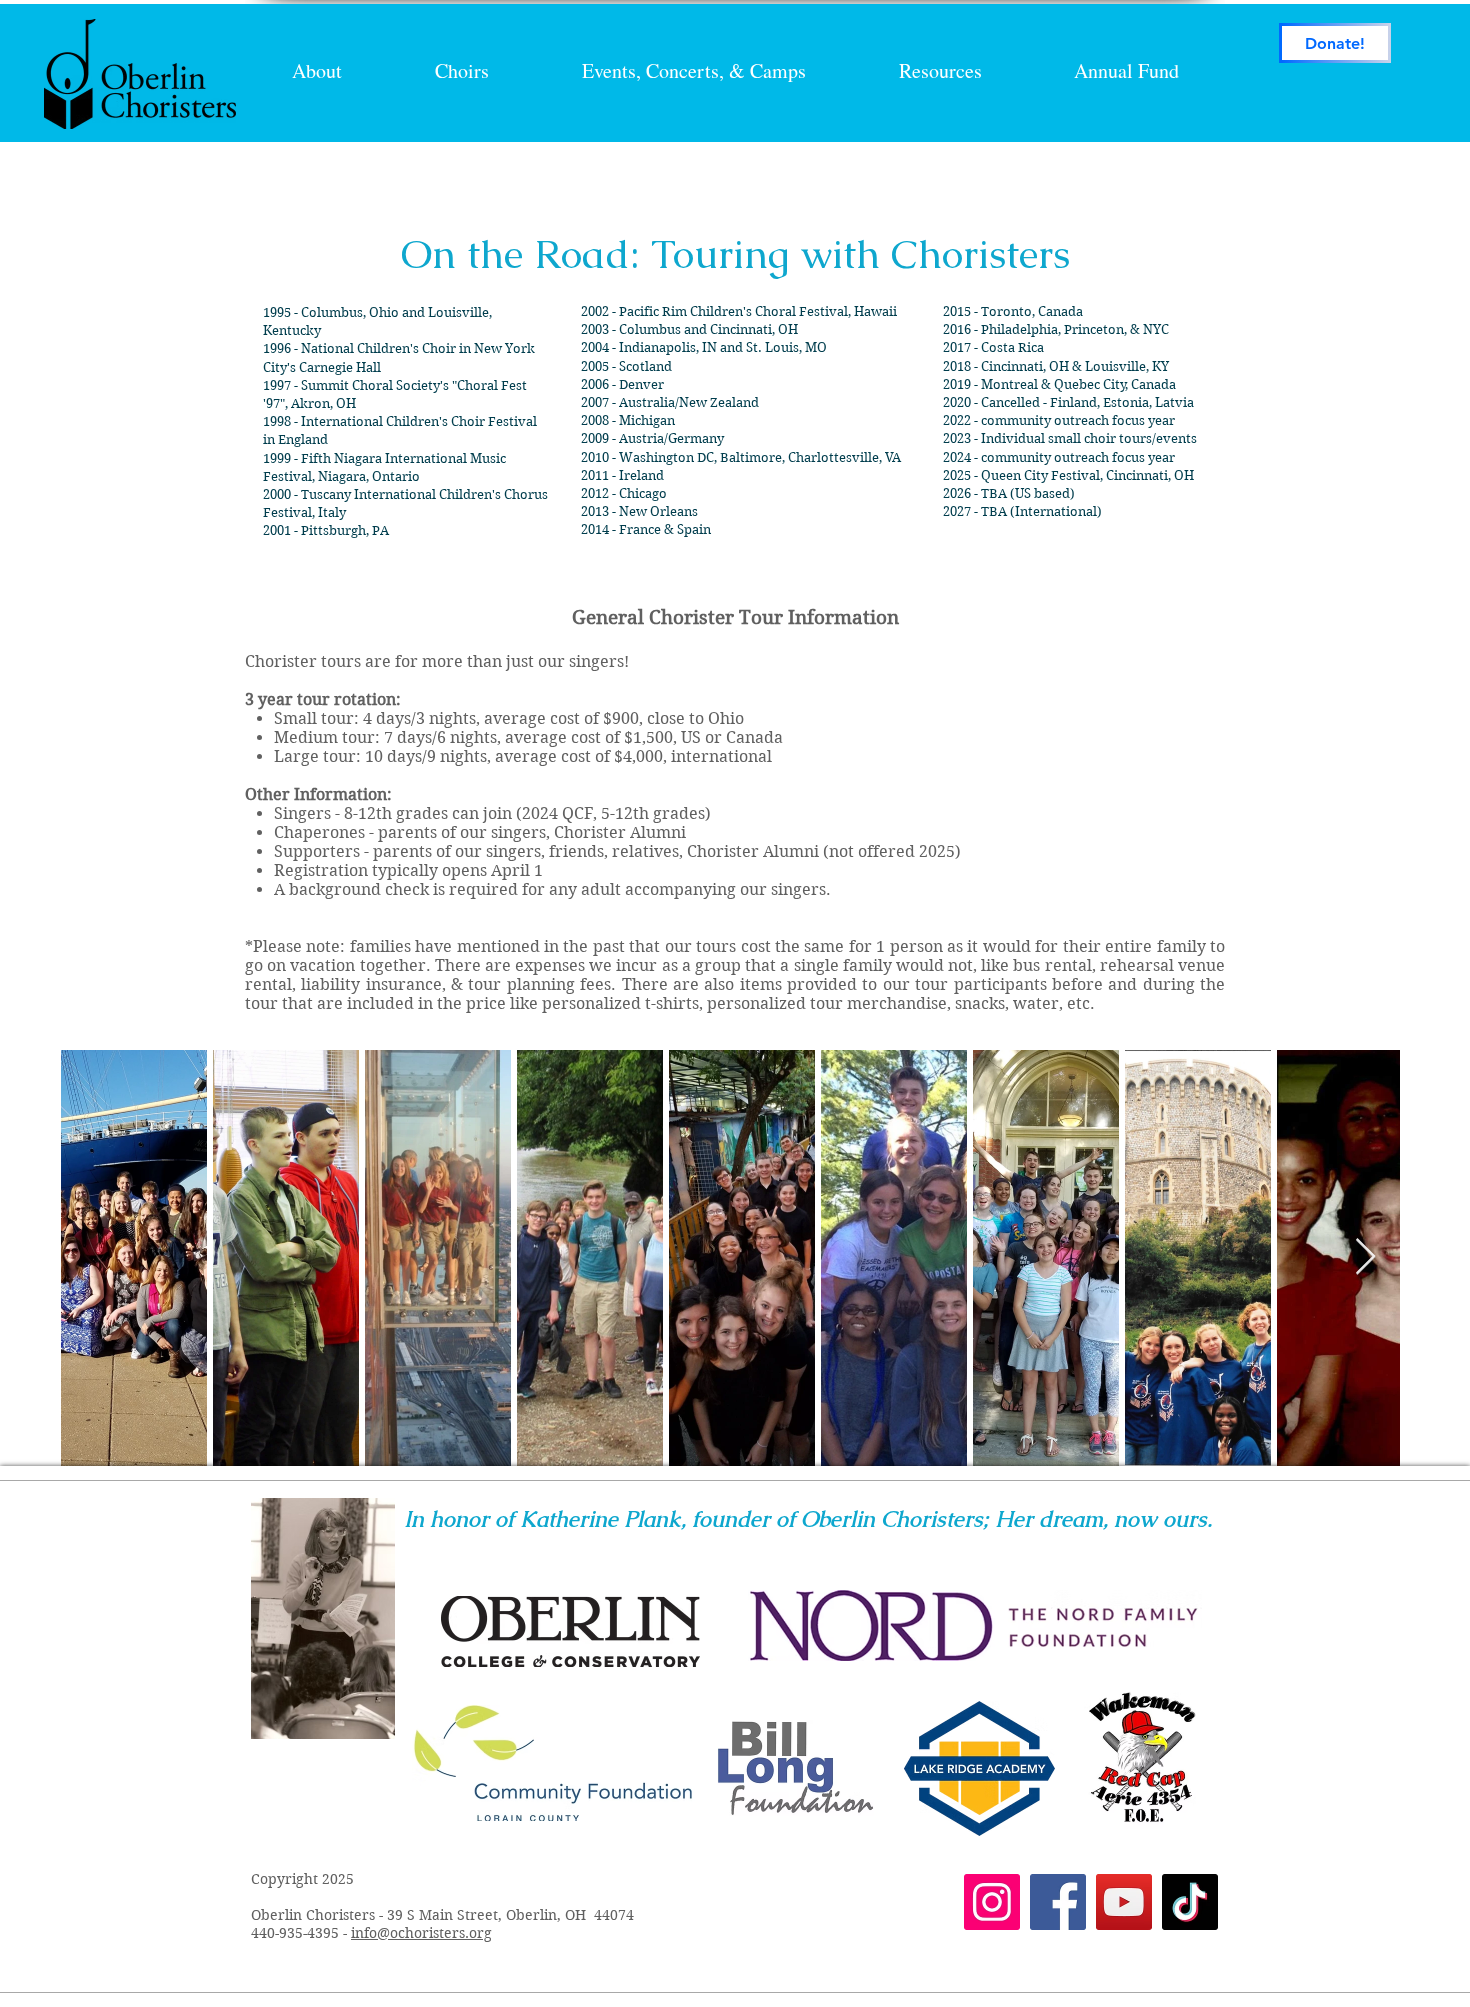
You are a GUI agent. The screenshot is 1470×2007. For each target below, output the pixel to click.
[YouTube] (1124, 1902)
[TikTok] (1190, 1902)
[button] (693, 71)
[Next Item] (1365, 1257)
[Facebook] (1058, 1902)
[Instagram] (992, 1902)
